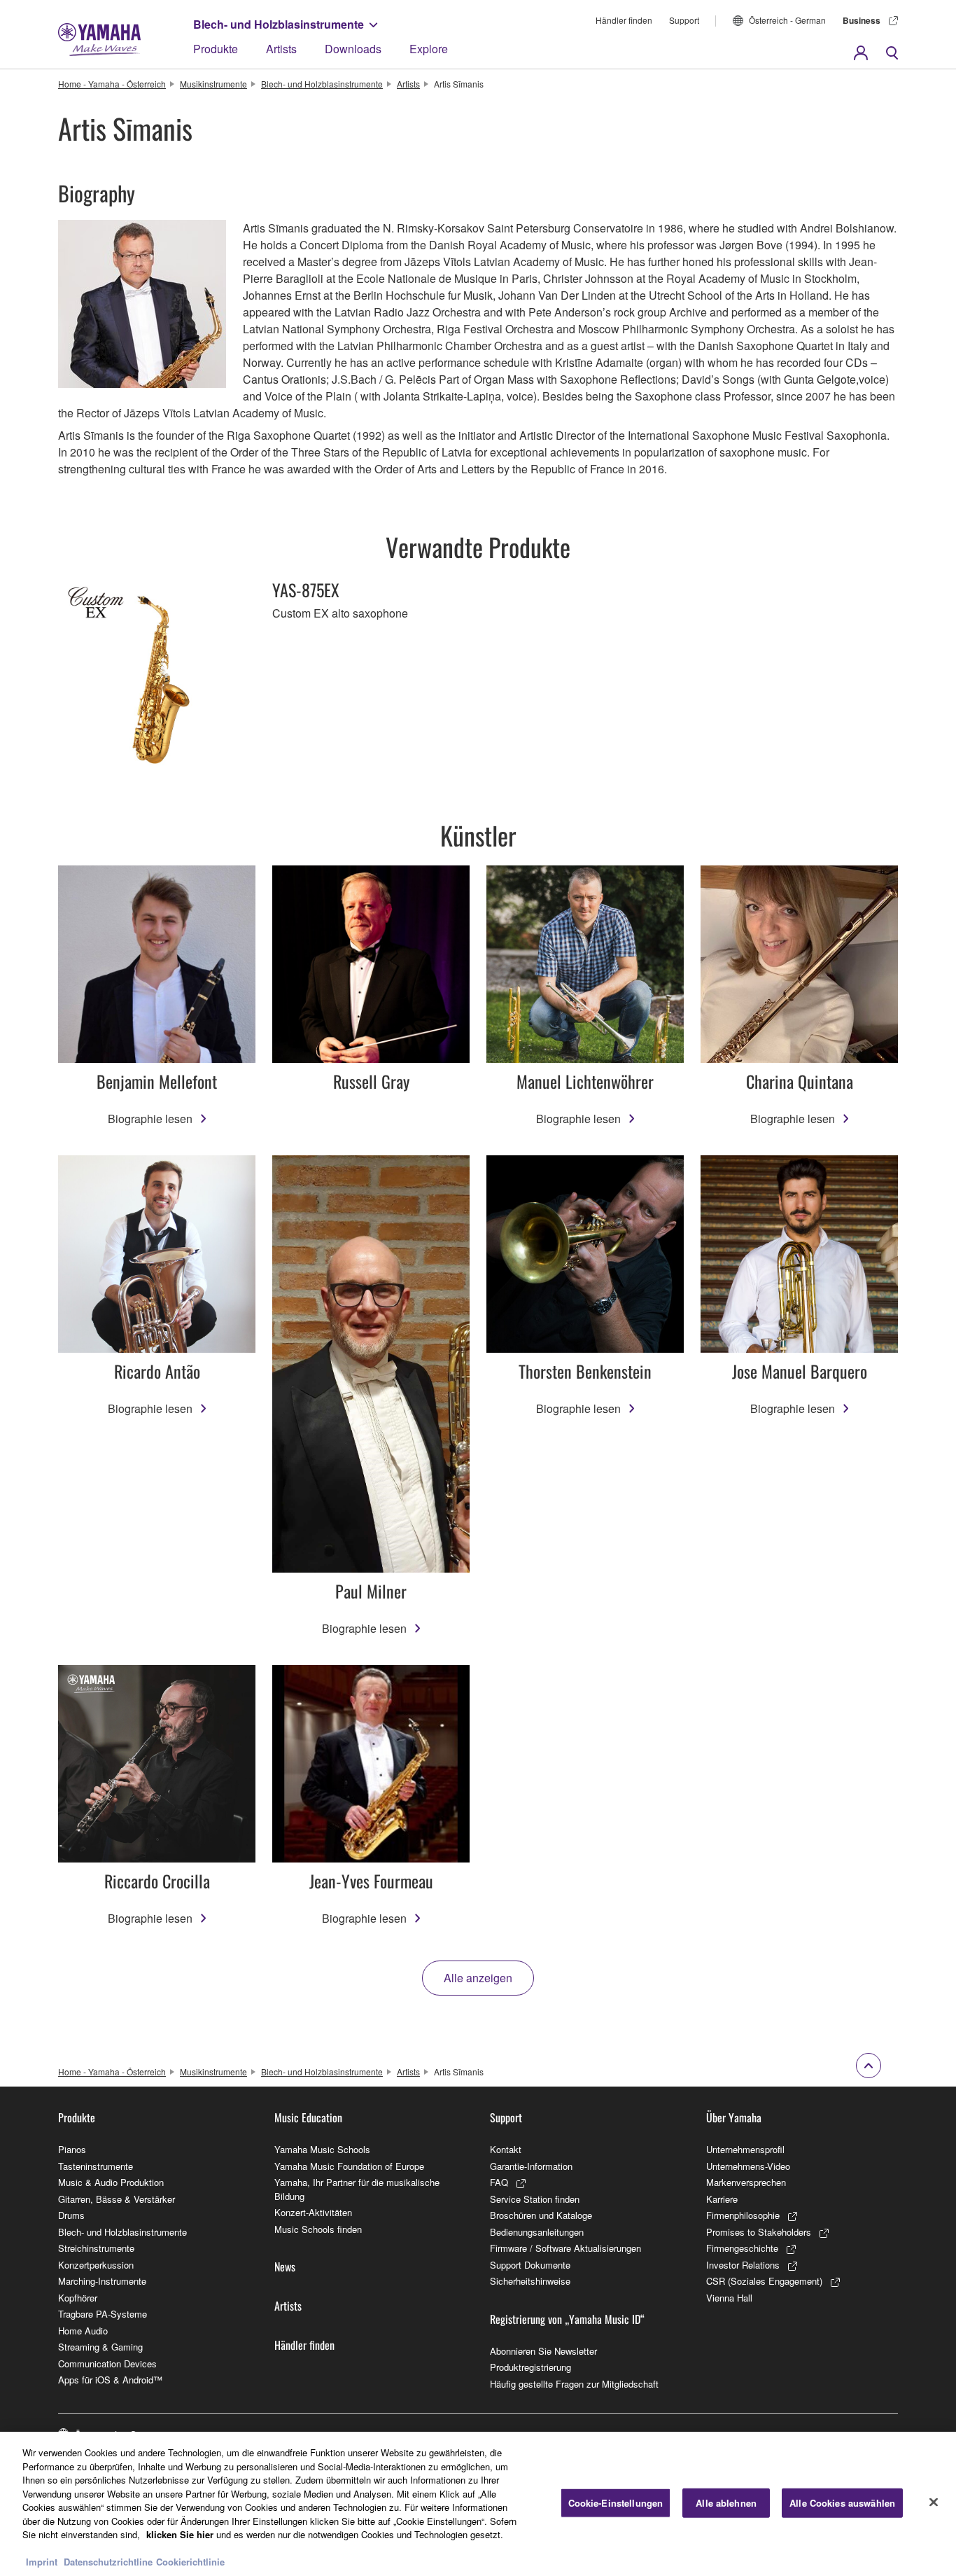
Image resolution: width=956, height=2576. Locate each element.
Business (862, 20)
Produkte (216, 49)
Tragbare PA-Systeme (103, 2314)
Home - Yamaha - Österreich (112, 84)
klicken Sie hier (180, 2534)
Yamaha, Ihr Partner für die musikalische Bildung (357, 2189)
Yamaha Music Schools (322, 2149)
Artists (281, 49)
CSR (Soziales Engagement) (764, 2281)
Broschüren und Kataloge (541, 2215)
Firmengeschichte (742, 2248)
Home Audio (83, 2331)
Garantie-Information (531, 2166)
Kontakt (506, 2149)
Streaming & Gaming (100, 2347)
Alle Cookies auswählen (842, 2503)
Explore (429, 49)
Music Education (308, 2117)
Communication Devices (107, 2363)
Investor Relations (743, 2265)
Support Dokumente (530, 2265)
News (285, 2267)
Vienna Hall (729, 2298)
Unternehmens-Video (748, 2166)
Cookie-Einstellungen (616, 2503)
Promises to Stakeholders (759, 2232)
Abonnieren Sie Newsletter (543, 2351)
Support (684, 20)
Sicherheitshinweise (530, 2281)
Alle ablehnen (726, 2503)
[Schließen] (934, 2502)
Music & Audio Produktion (111, 2182)
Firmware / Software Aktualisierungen (565, 2248)
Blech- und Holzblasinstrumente (279, 24)
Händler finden (624, 20)
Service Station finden (535, 2199)
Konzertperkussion (96, 2265)
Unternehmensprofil (745, 2149)
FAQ (499, 2182)
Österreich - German (787, 20)
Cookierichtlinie (190, 2562)
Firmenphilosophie (743, 2215)
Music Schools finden (318, 2229)
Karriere (722, 2199)
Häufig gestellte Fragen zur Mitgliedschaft (574, 2384)
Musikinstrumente (213, 84)
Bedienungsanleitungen (537, 2232)
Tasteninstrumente (96, 2166)
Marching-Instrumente (102, 2281)
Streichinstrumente (96, 2248)
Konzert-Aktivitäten (313, 2212)
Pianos (72, 2149)
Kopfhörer (78, 2298)
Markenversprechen (746, 2182)
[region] (478, 2504)
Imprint (42, 2562)
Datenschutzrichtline (108, 2562)
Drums (71, 2215)
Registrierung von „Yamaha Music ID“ (567, 2319)
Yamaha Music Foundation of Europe (349, 2166)
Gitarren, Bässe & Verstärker (117, 2199)
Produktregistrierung (530, 2367)
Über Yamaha (734, 2117)
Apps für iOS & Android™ (110, 2380)
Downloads (353, 49)
